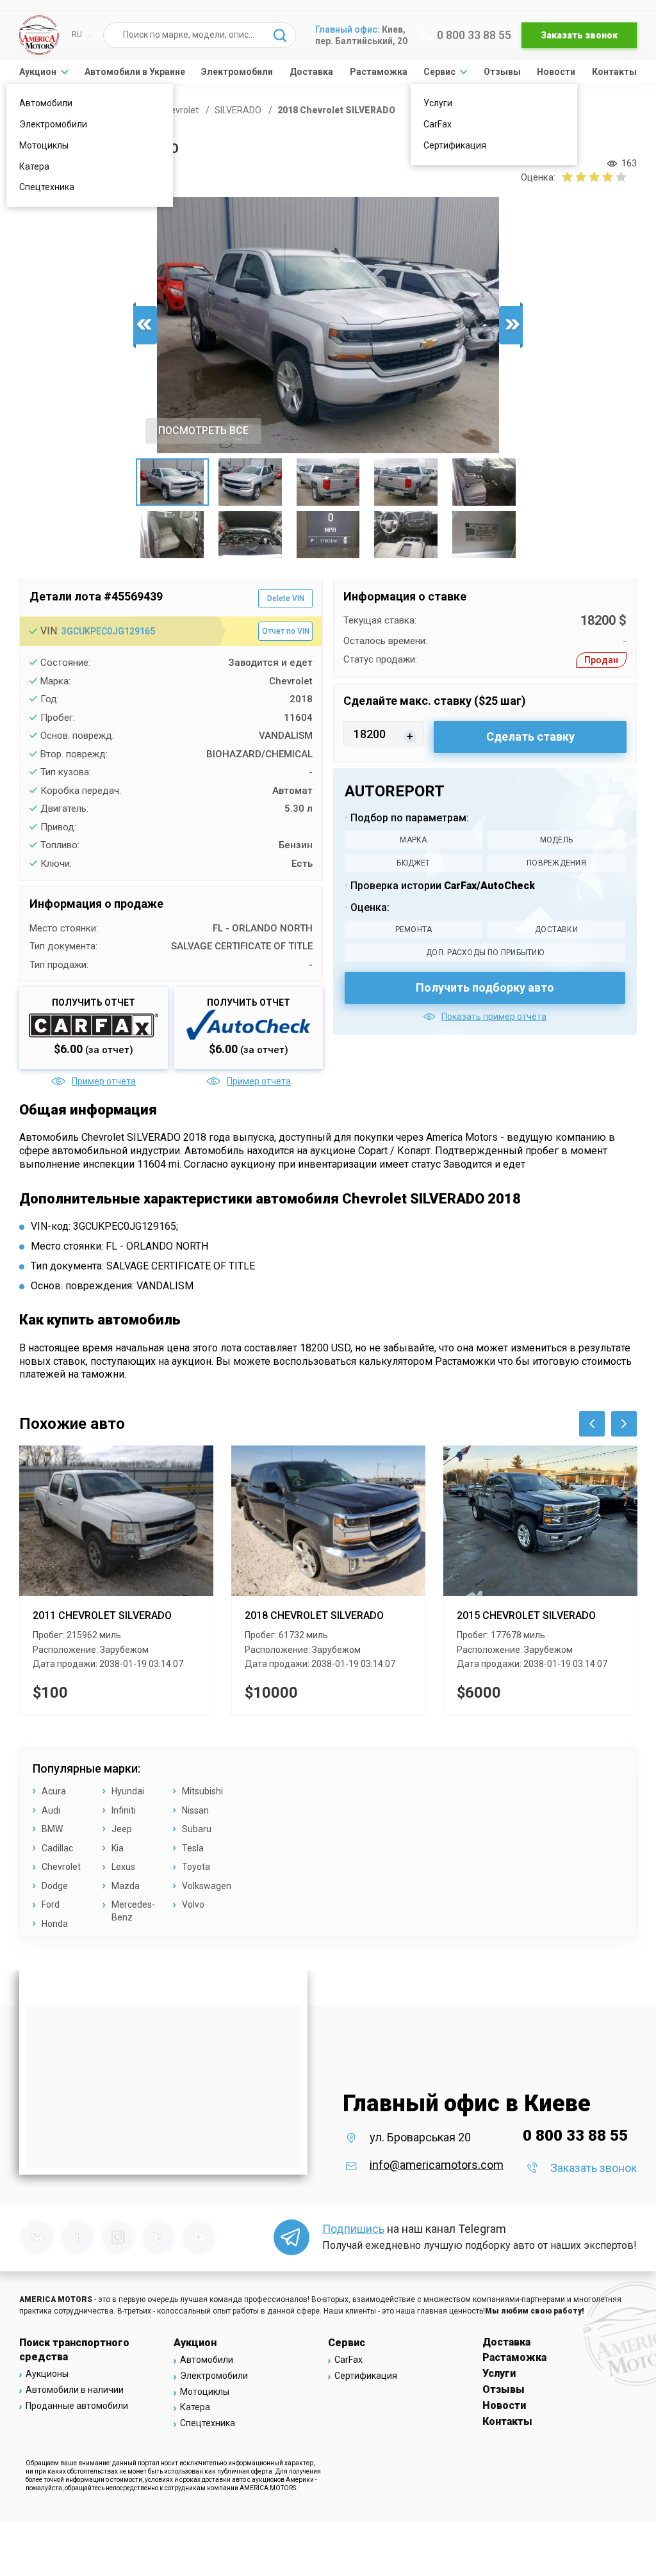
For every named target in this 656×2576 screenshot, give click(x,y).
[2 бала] (574, 177)
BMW (52, 1829)
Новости (556, 72)
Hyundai (128, 1791)
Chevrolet (61, 1867)
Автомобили (46, 103)
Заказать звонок (579, 35)
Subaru (197, 1829)
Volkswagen (207, 1886)
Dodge (55, 1886)
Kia (118, 1848)
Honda (55, 1924)
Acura (54, 1791)
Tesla (193, 1848)
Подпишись (353, 2229)
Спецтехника (47, 187)
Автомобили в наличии (75, 2390)
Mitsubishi (202, 1791)
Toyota (196, 1867)
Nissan (195, 1810)
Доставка (311, 72)
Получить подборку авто (485, 987)
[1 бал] (567, 177)
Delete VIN (286, 599)
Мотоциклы (44, 145)
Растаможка (379, 72)
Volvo (193, 1904)
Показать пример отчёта (494, 1017)
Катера (34, 166)
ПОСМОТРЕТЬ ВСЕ (203, 431)
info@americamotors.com (437, 2165)
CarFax (438, 124)
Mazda (126, 1886)
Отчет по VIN (286, 631)
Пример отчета (104, 1081)
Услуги (438, 103)
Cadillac (57, 1848)
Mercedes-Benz (133, 1911)
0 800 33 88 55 (474, 35)
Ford (51, 1904)
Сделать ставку (530, 737)
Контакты (614, 72)
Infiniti (124, 1810)
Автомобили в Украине (135, 72)
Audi (51, 1810)
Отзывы (502, 72)
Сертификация (455, 145)
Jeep (122, 1829)
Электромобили (53, 124)
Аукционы (47, 2374)
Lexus (123, 1867)
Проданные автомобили (77, 2406)
